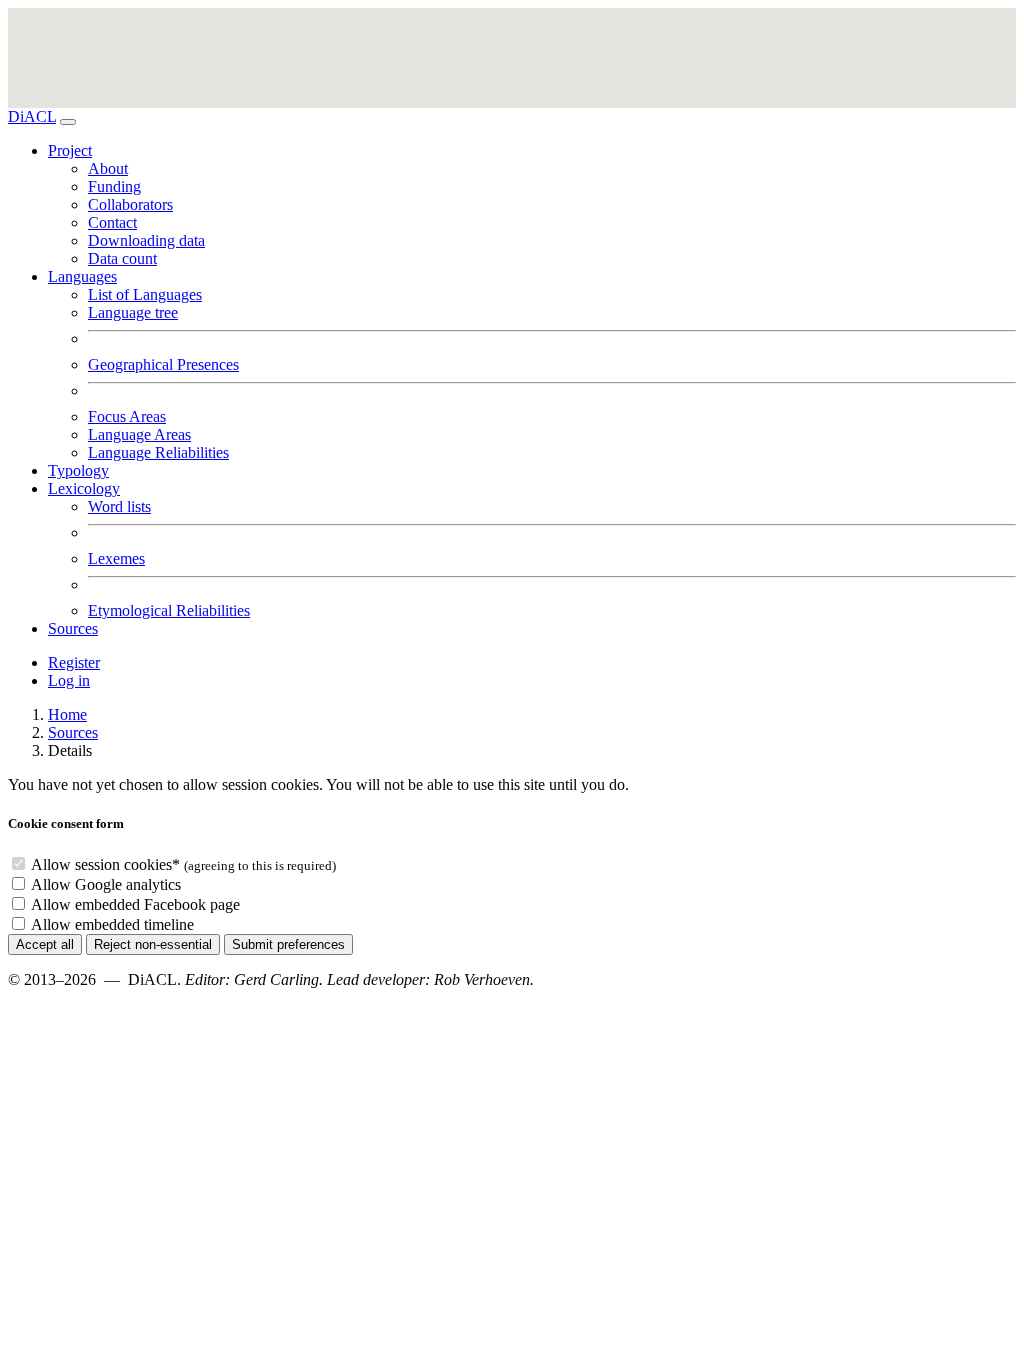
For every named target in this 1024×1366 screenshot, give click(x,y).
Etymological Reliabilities (169, 610)
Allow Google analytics (106, 884)
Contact (112, 222)
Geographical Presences (163, 364)
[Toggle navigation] (68, 122)
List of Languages (145, 294)
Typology (78, 470)
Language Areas (139, 434)
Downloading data (146, 240)
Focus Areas (127, 416)
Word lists (119, 506)
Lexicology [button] (84, 488)
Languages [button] (82, 276)
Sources (73, 628)
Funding (114, 186)
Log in (69, 680)
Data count (122, 258)
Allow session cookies (105, 864)
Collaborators (130, 204)
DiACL (32, 116)
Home (67, 714)
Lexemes (116, 558)
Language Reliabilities (158, 452)
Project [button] (70, 150)
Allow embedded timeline (112, 924)
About (108, 168)
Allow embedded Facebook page (135, 904)
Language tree (133, 312)
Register (74, 662)
